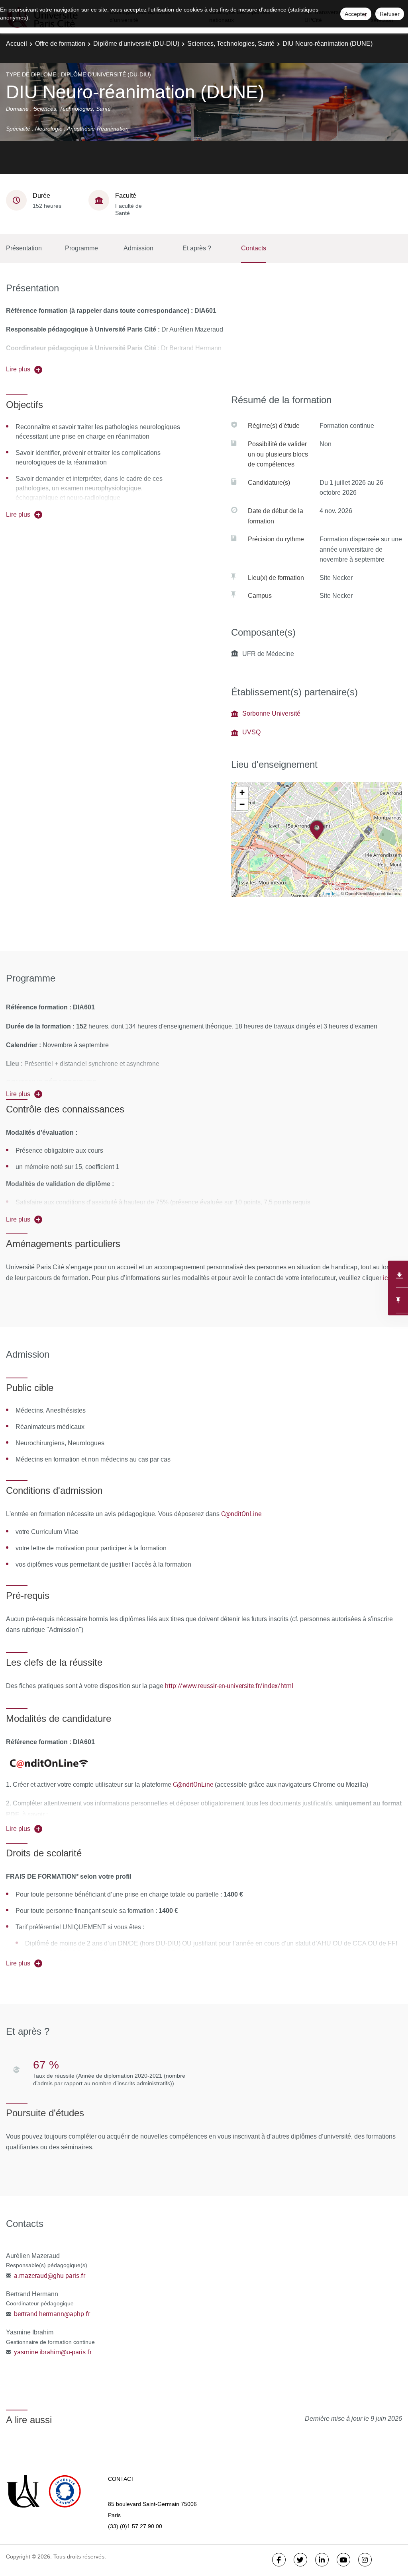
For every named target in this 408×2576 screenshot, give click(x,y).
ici (385, 1278)
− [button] (242, 804)
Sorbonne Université (271, 713)
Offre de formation (60, 44)
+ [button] (242, 792)
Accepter (356, 14)
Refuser (390, 14)
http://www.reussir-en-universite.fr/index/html (229, 1686)
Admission (138, 248)
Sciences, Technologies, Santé (231, 44)
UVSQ (251, 732)
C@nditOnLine (241, 1514)
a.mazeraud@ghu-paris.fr (50, 2275)
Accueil (17, 44)
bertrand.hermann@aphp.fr (52, 2314)
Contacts (254, 248)
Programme (81, 248)
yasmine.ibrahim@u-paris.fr (53, 2352)
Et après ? (197, 248)
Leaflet (330, 893)
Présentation (24, 248)
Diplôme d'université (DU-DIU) (136, 44)
